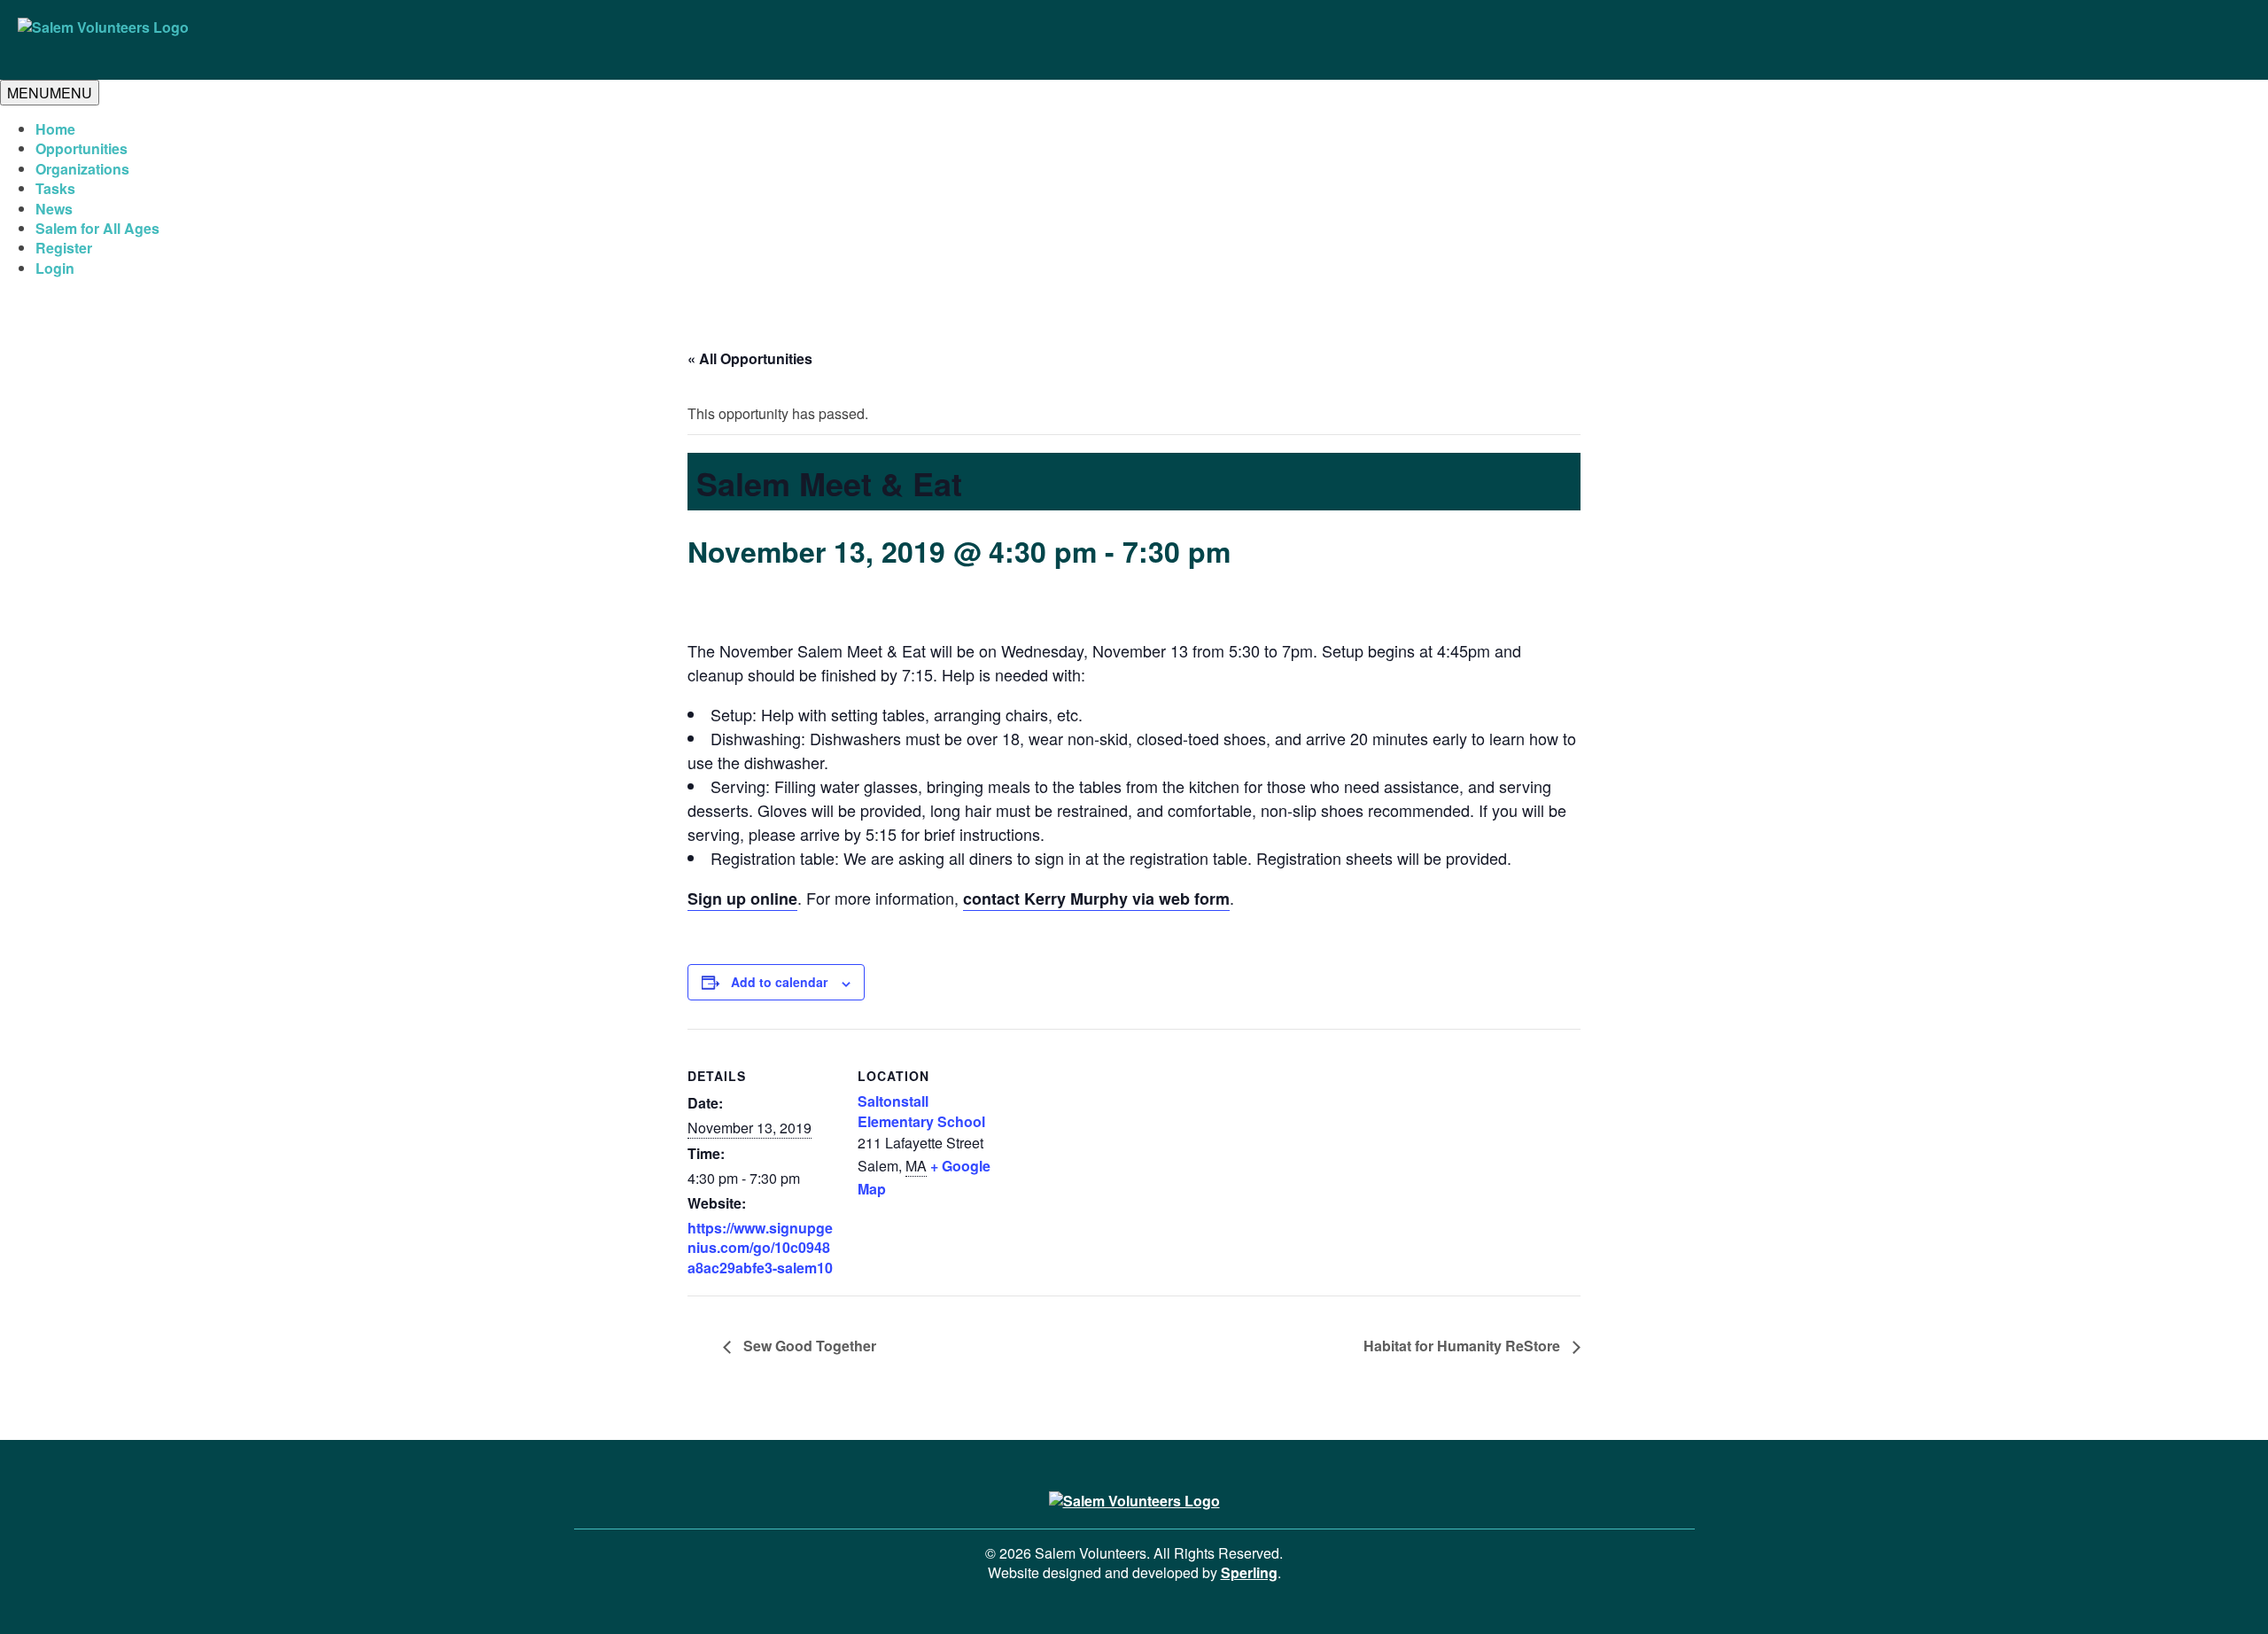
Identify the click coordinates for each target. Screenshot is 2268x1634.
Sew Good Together (808, 1346)
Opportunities (82, 148)
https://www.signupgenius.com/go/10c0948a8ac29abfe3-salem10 (760, 1248)
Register (64, 248)
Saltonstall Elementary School (921, 1111)
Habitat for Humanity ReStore (1464, 1346)
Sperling (1249, 1572)
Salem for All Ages (97, 228)
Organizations (82, 169)
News (54, 209)
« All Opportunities (750, 358)
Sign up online (742, 899)
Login (55, 268)
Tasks (55, 188)
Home (55, 129)
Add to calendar (779, 982)
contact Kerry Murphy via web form (1096, 899)
